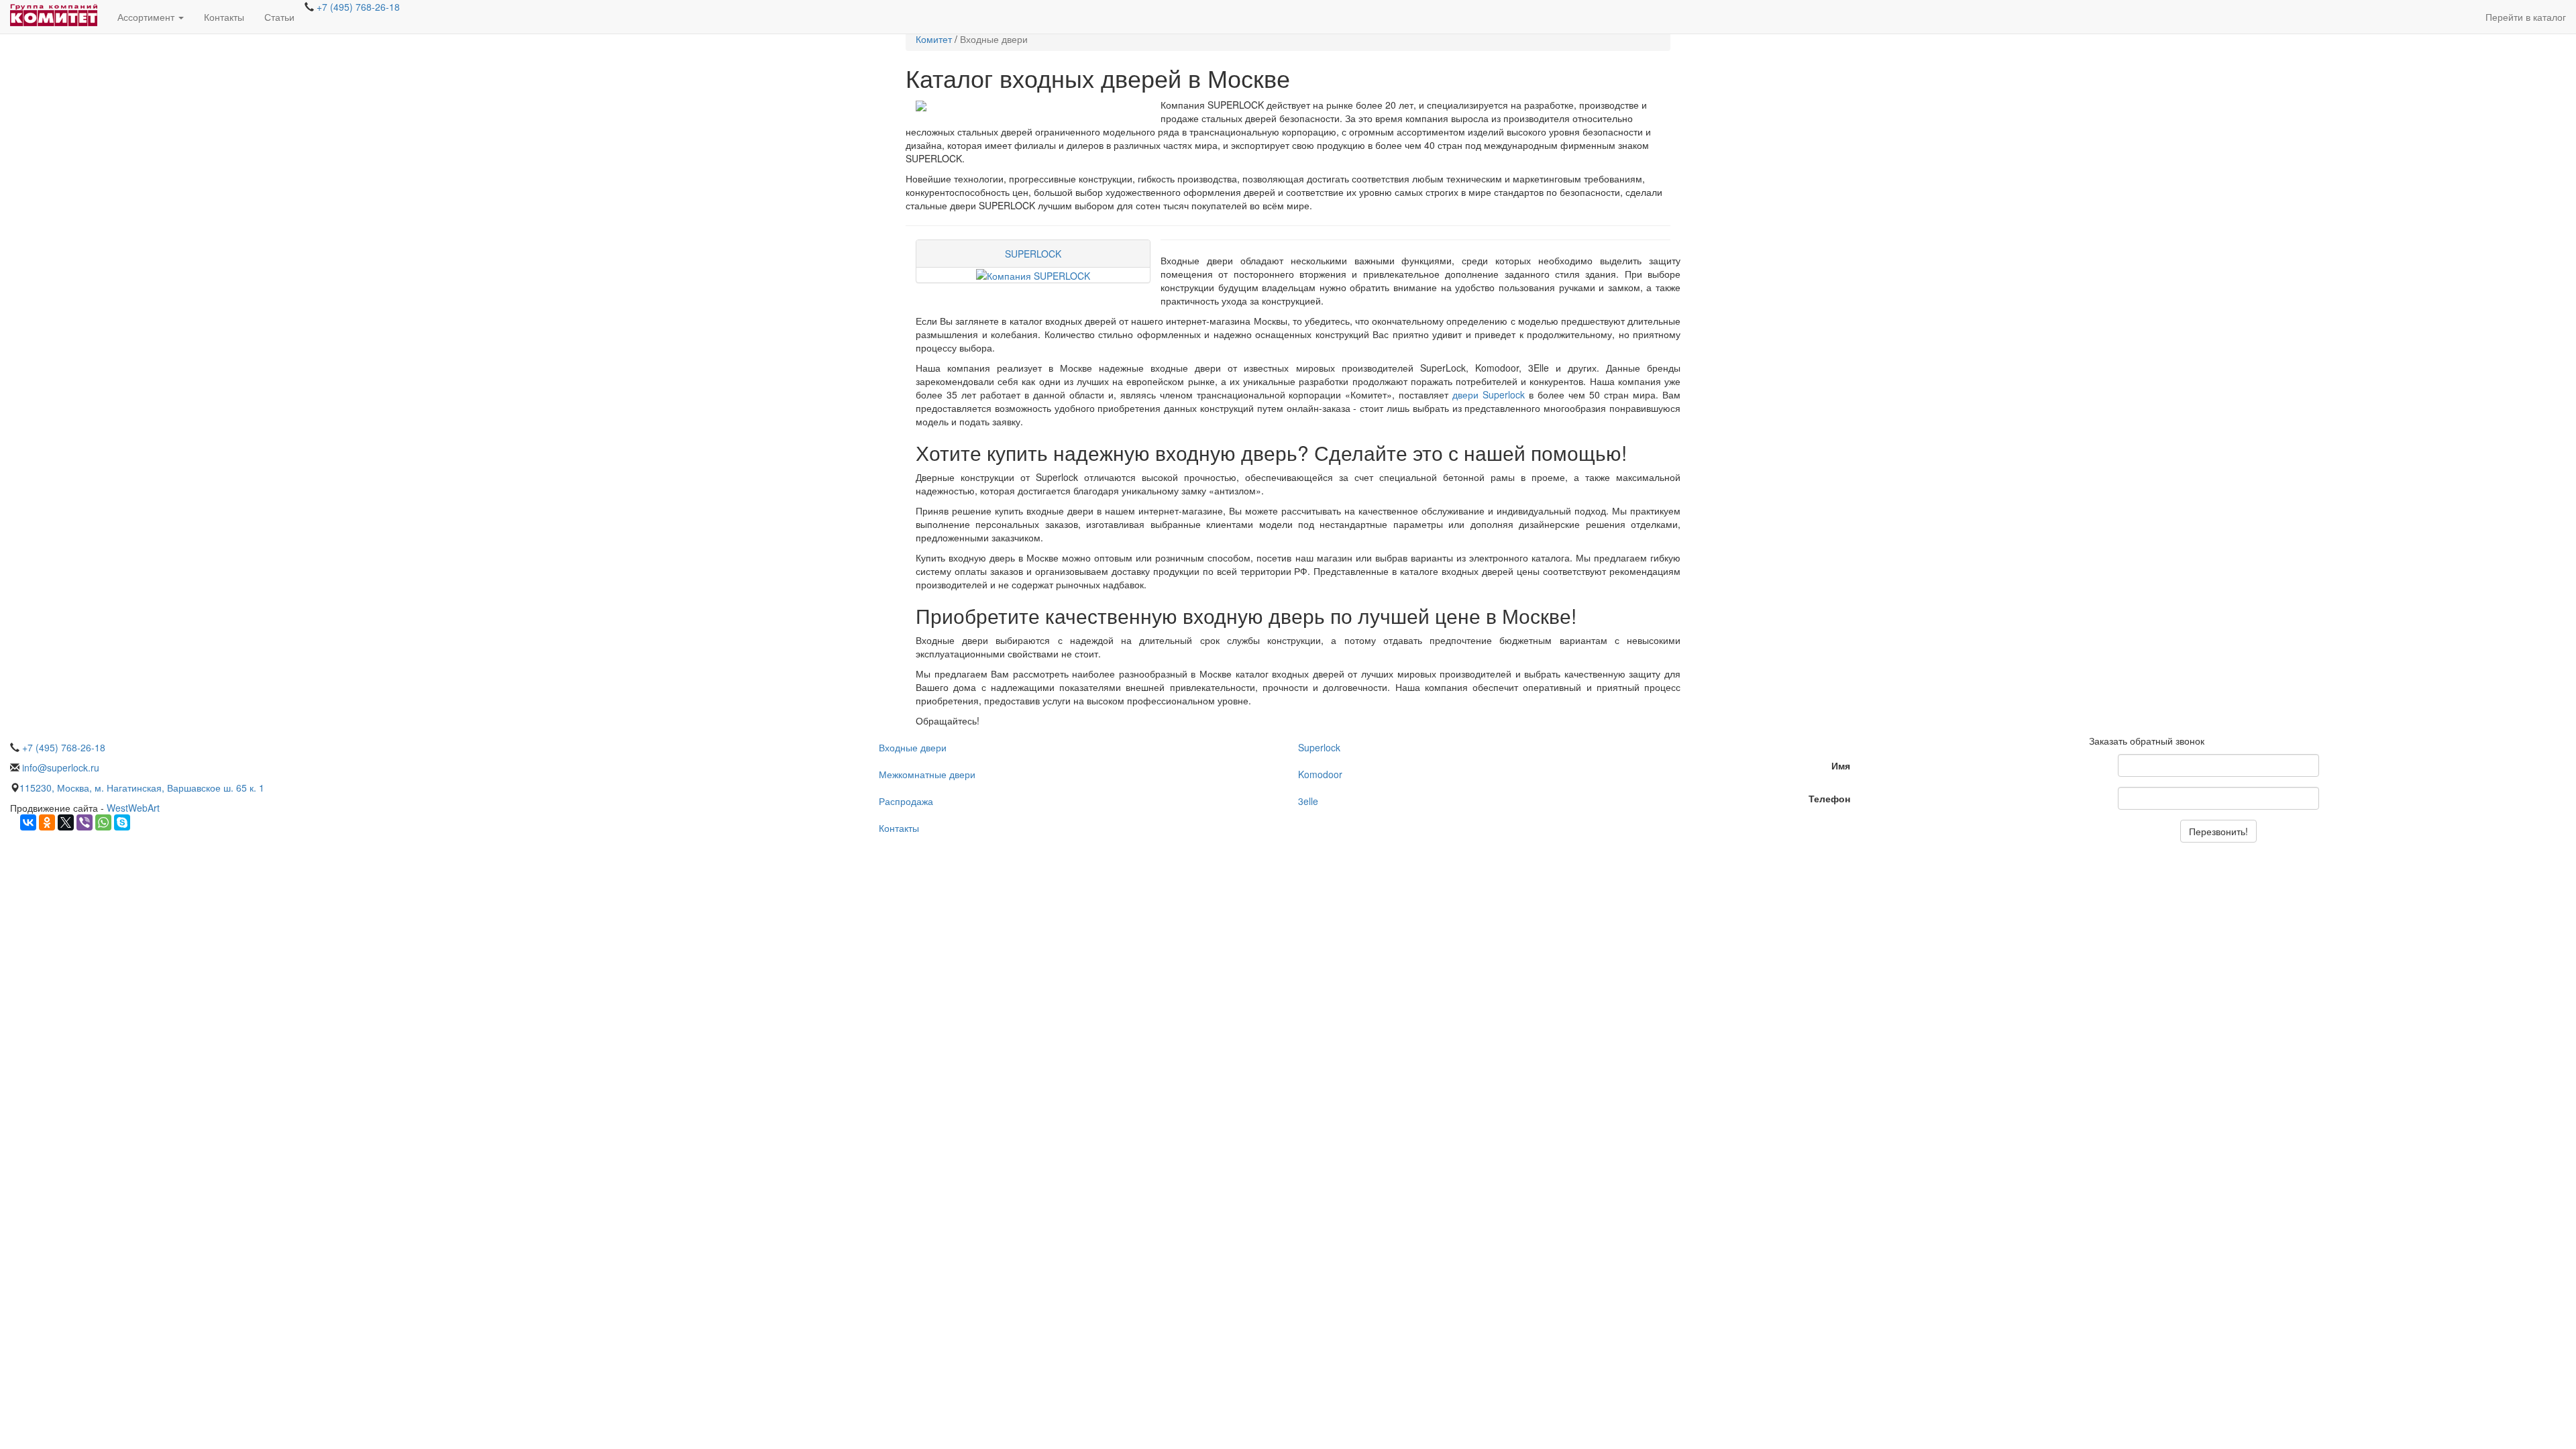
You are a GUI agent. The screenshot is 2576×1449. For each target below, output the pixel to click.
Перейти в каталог (2526, 17)
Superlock (1319, 747)
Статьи (279, 17)
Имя (1841, 765)
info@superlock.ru (59, 767)
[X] (66, 822)
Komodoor (1320, 774)
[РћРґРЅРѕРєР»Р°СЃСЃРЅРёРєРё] (47, 822)
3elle (1308, 801)
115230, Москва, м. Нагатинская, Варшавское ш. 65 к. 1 (142, 788)
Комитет (934, 39)
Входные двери (913, 747)
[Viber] (85, 822)
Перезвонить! (2218, 831)
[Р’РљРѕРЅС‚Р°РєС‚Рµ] (28, 822)
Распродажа (906, 801)
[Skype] (122, 822)
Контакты (224, 17)
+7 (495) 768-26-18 (357, 7)
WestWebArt (133, 808)
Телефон (1829, 798)
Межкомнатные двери (927, 774)
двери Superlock (1489, 394)
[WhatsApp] (103, 822)
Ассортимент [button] (147, 17)
